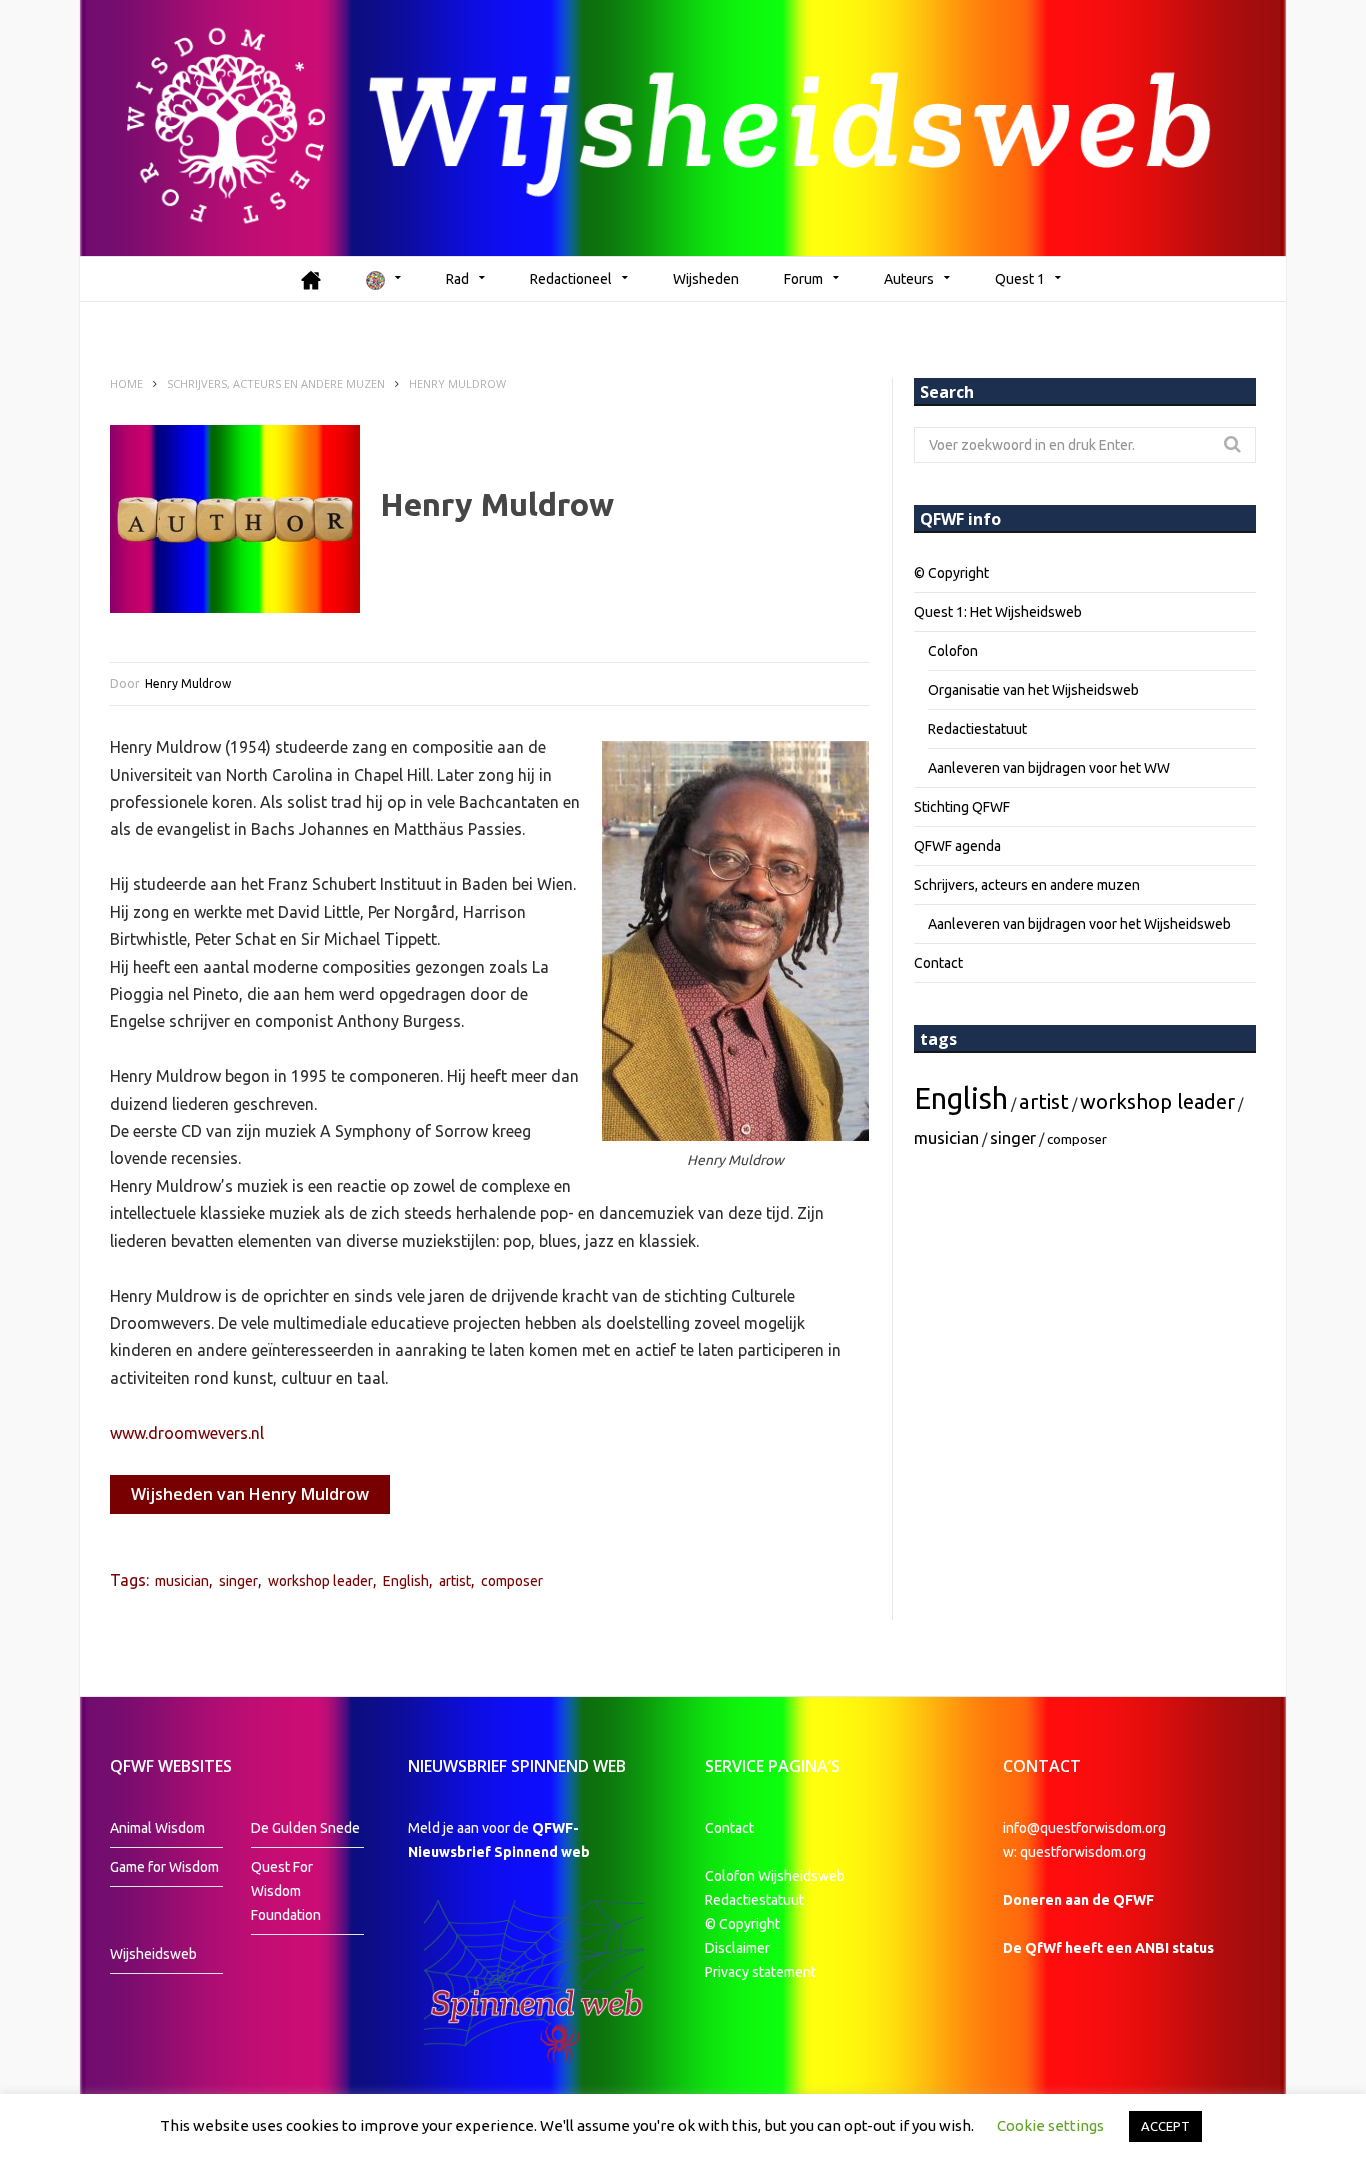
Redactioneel (571, 279)
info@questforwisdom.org (1084, 1828)
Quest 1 (1020, 279)
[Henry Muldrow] (235, 519)
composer (512, 1581)
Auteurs (909, 279)
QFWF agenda (957, 846)
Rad (457, 279)
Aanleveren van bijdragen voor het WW (1049, 768)
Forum (803, 279)
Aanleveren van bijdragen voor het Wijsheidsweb (1079, 924)
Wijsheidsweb (153, 1954)
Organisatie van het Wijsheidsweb (1033, 690)
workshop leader (320, 1581)
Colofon (953, 651)
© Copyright (951, 573)
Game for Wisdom (164, 1867)
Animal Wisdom (157, 1828)
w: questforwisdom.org (1074, 1852)
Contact (938, 963)
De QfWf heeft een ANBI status (1108, 1948)
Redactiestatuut (977, 729)
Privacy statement (760, 1972)
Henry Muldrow (188, 683)
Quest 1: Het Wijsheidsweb (998, 612)
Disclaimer (737, 1948)
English (406, 1581)
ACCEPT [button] (1165, 2126)
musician (182, 1581)
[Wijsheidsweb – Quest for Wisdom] (683, 128)
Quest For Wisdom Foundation (286, 1891)
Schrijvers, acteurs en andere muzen (1027, 885)
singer (238, 1581)
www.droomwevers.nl (187, 1433)
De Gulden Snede (305, 1828)
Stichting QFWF (962, 807)
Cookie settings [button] (1050, 2125)
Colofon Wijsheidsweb (775, 1876)
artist (455, 1581)
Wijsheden (706, 279)
